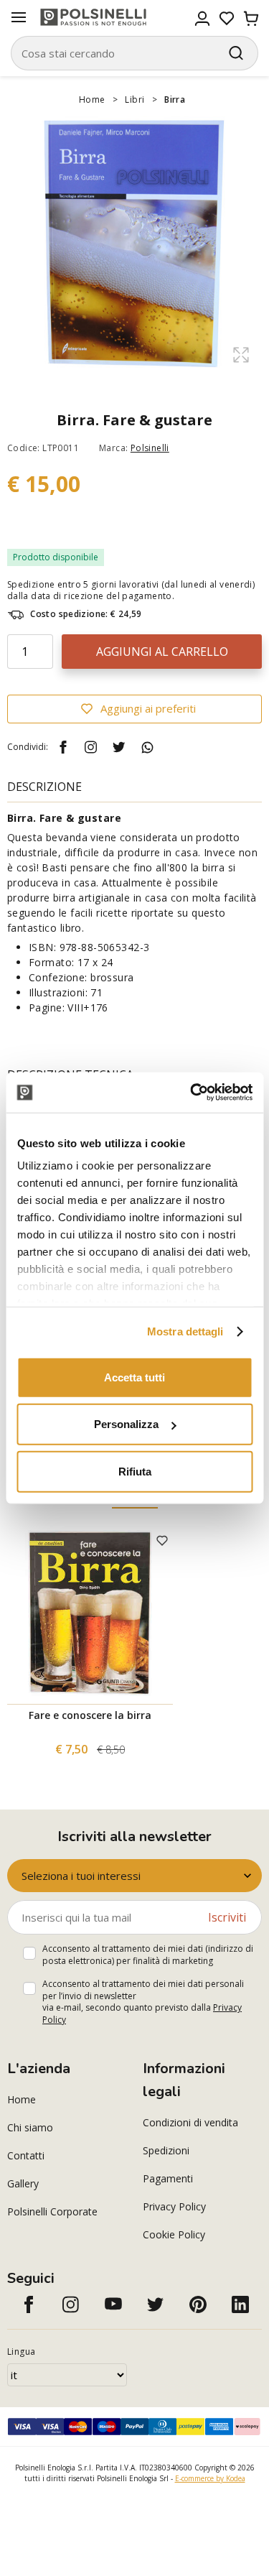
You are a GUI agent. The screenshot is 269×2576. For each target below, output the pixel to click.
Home (92, 99)
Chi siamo (30, 2127)
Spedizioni (166, 2150)
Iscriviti (227, 1917)
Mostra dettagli (185, 1331)
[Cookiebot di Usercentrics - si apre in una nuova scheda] (192, 1093)
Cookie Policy (174, 2234)
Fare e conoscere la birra (90, 1715)
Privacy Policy (174, 2206)
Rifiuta (135, 1471)
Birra (175, 99)
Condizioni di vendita (190, 2122)
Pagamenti (168, 2178)
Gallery (23, 2183)
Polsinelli (150, 448)
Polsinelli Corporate (52, 2211)
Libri (134, 99)
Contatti (26, 2155)
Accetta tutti (134, 1377)
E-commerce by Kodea (210, 2478)
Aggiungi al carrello (162, 652)
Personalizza (126, 1424)
